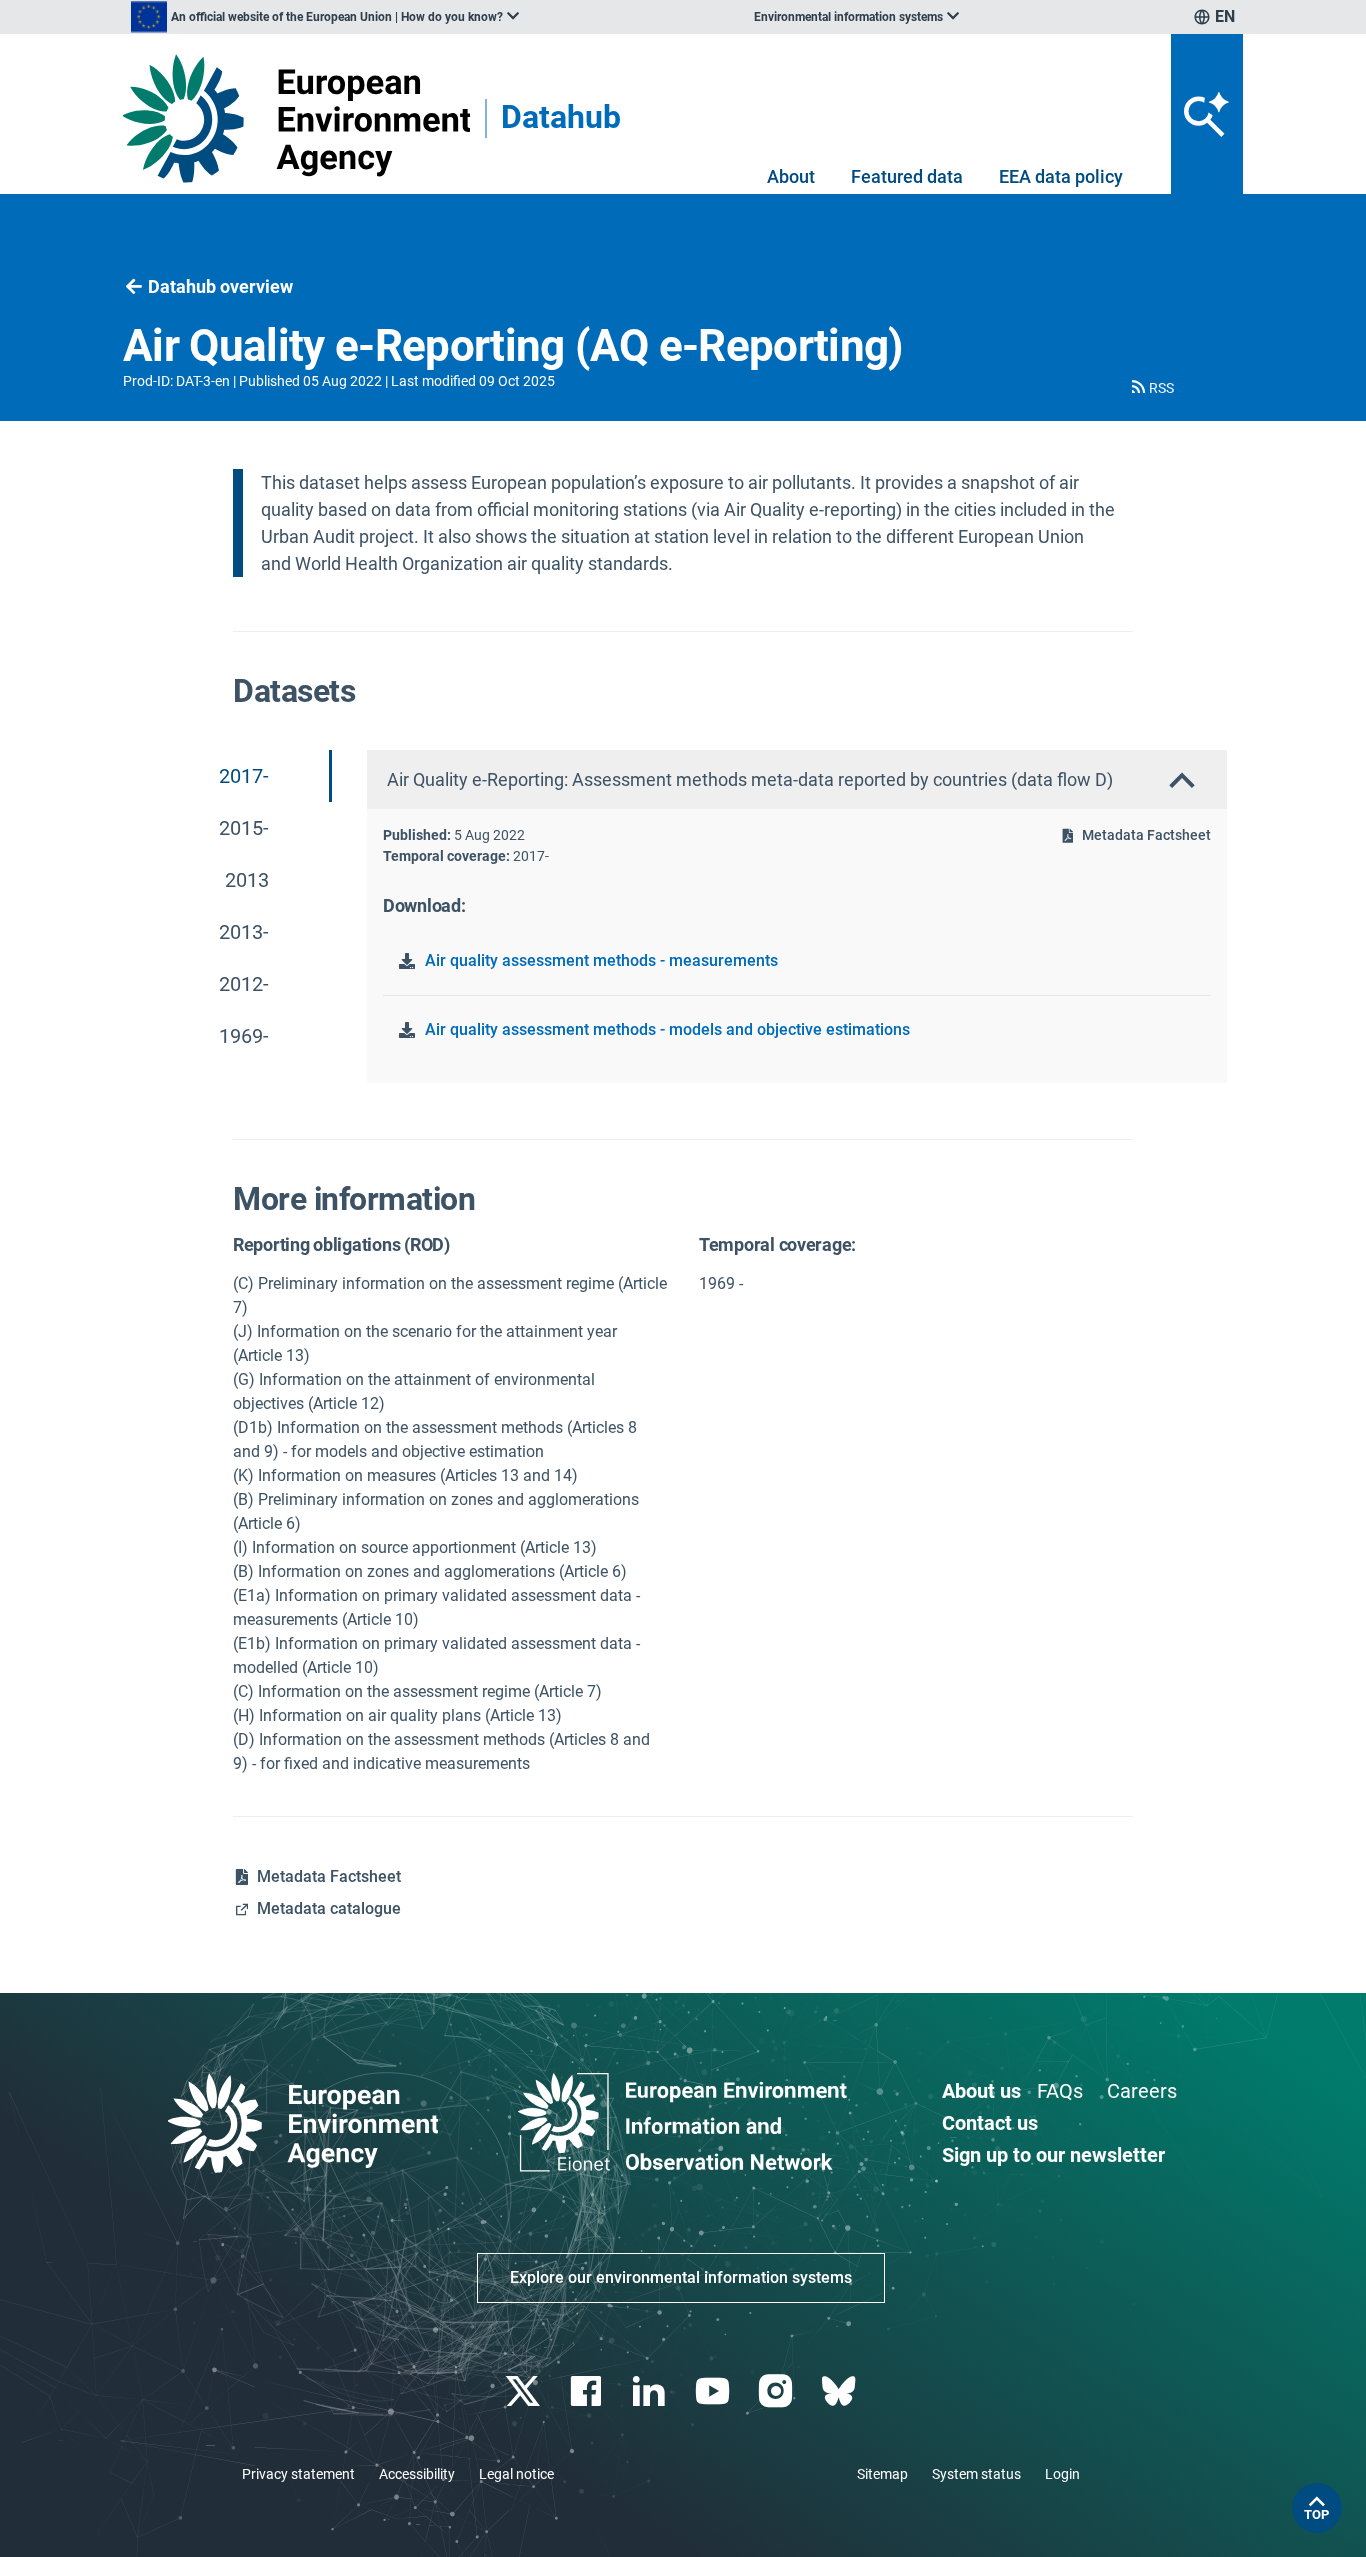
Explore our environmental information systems (681, 2277)
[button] (1151, 388)
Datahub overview (220, 286)
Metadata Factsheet (1146, 835)
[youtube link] (714, 2391)
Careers (1142, 2091)
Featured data (907, 176)
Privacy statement (298, 2474)
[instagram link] (777, 2391)
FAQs (1060, 2091)
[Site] (296, 118)
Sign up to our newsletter (1053, 2155)
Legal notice (516, 2474)
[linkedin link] (651, 2391)
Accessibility (417, 2474)
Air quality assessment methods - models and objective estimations (667, 1029)
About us (981, 2091)
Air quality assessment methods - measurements (601, 960)
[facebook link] (588, 2391)
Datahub (561, 118)
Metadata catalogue (329, 1908)
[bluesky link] (840, 2391)
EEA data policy (1061, 176)
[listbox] (325, 17)
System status (976, 2474)
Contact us (990, 2123)
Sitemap (882, 2474)
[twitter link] (524, 2391)
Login (1062, 2474)
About (791, 176)
